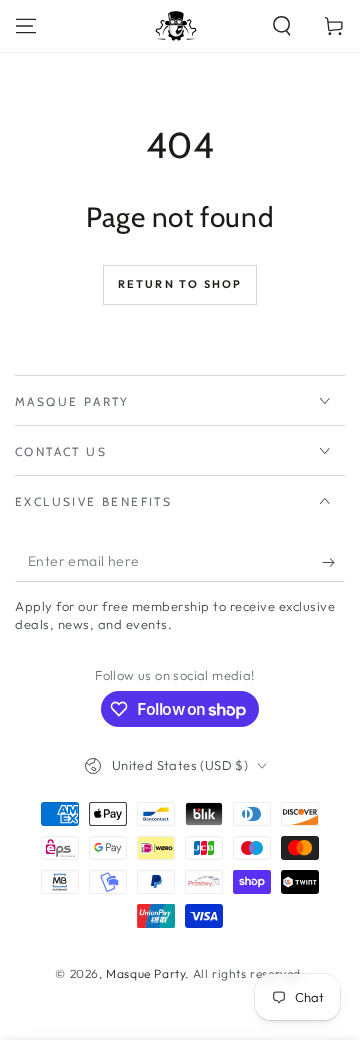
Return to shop (180, 284)
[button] (282, 26)
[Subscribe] (333, 562)
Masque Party (145, 973)
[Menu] (26, 26)
